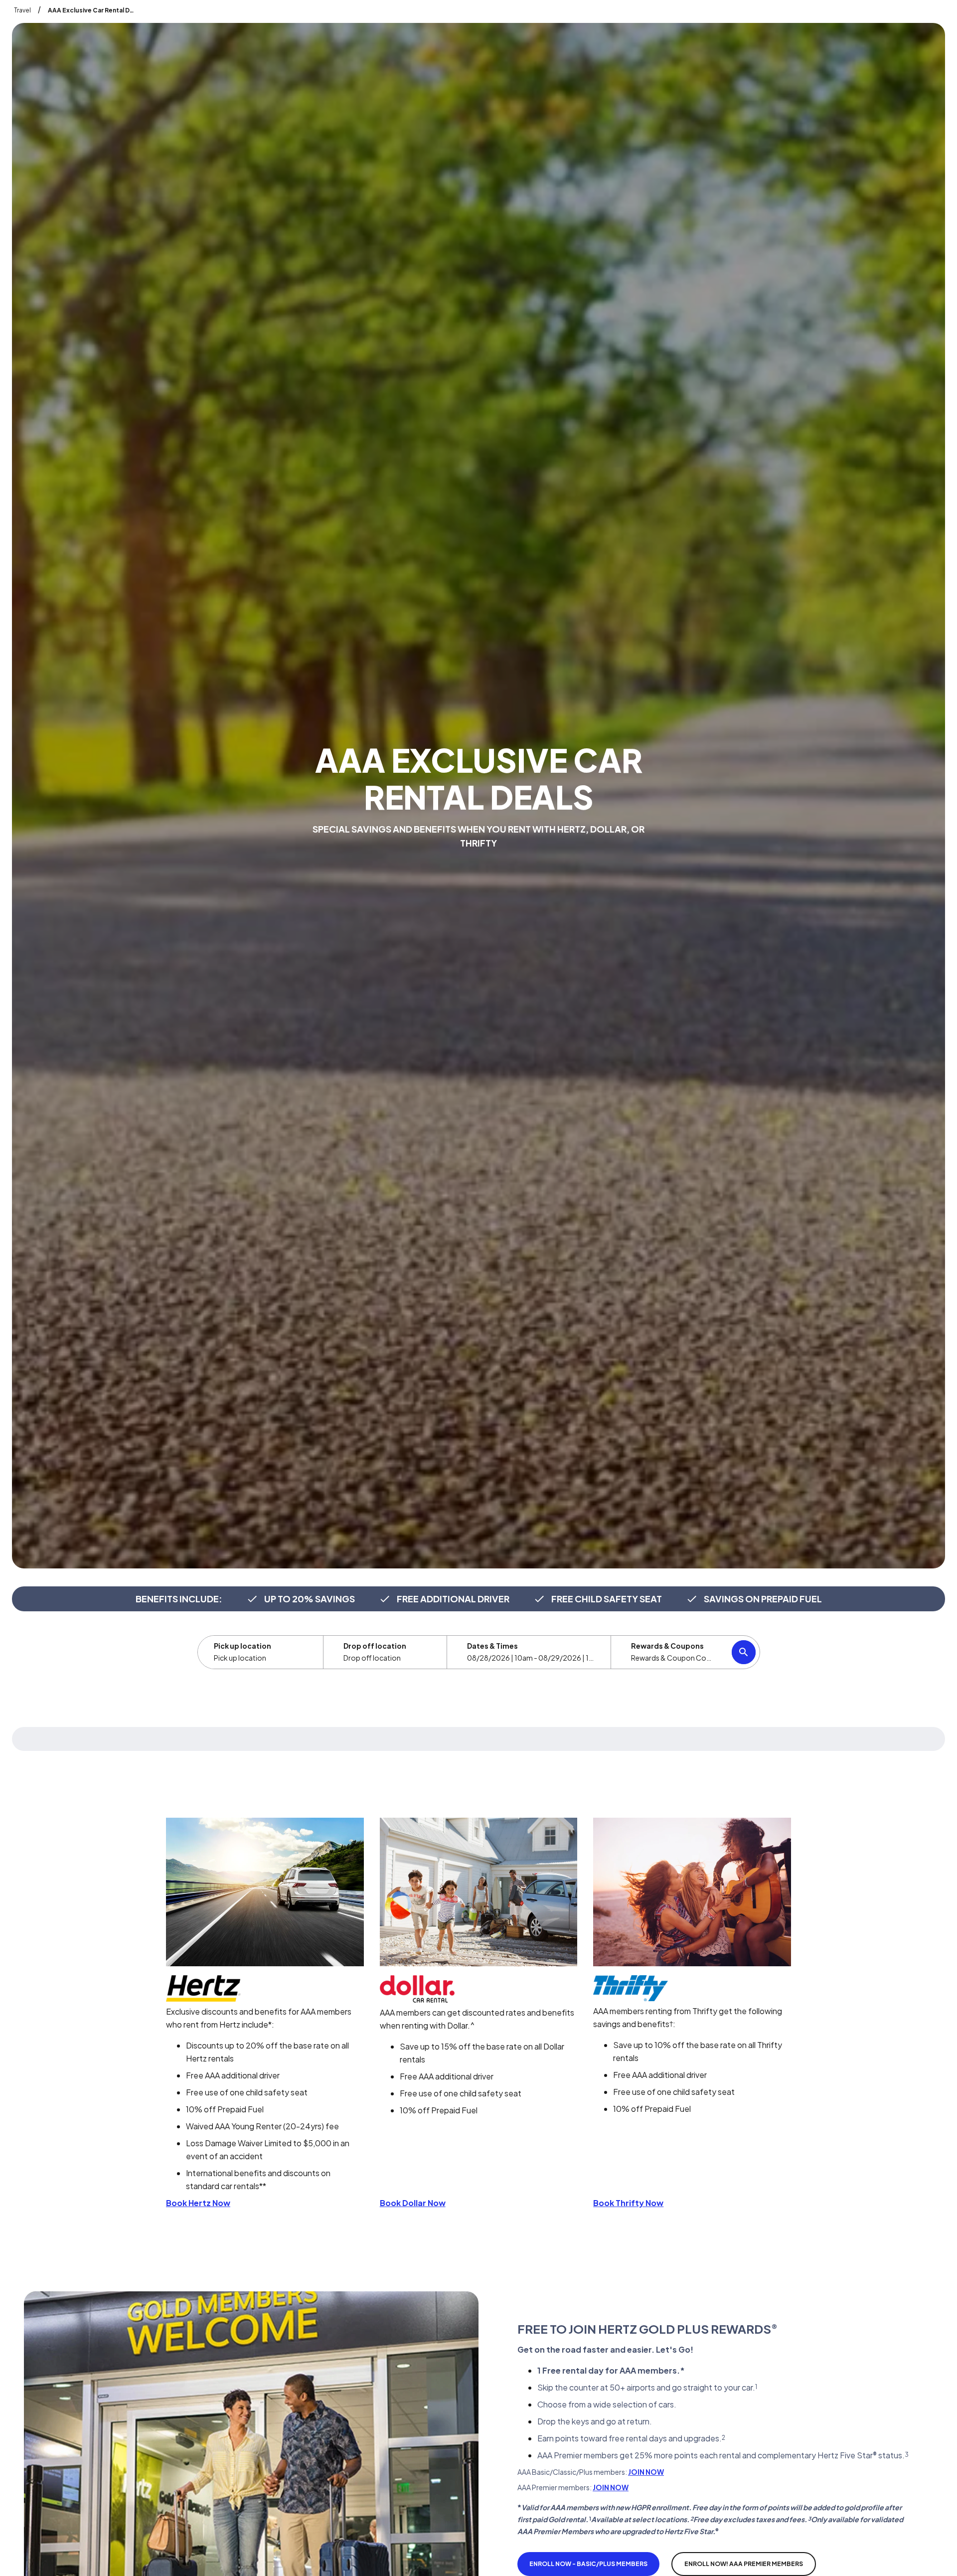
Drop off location (375, 1646)
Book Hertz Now (198, 2203)
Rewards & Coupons (667, 1646)
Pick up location (242, 1646)
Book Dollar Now (413, 2203)
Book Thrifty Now (628, 2203)
